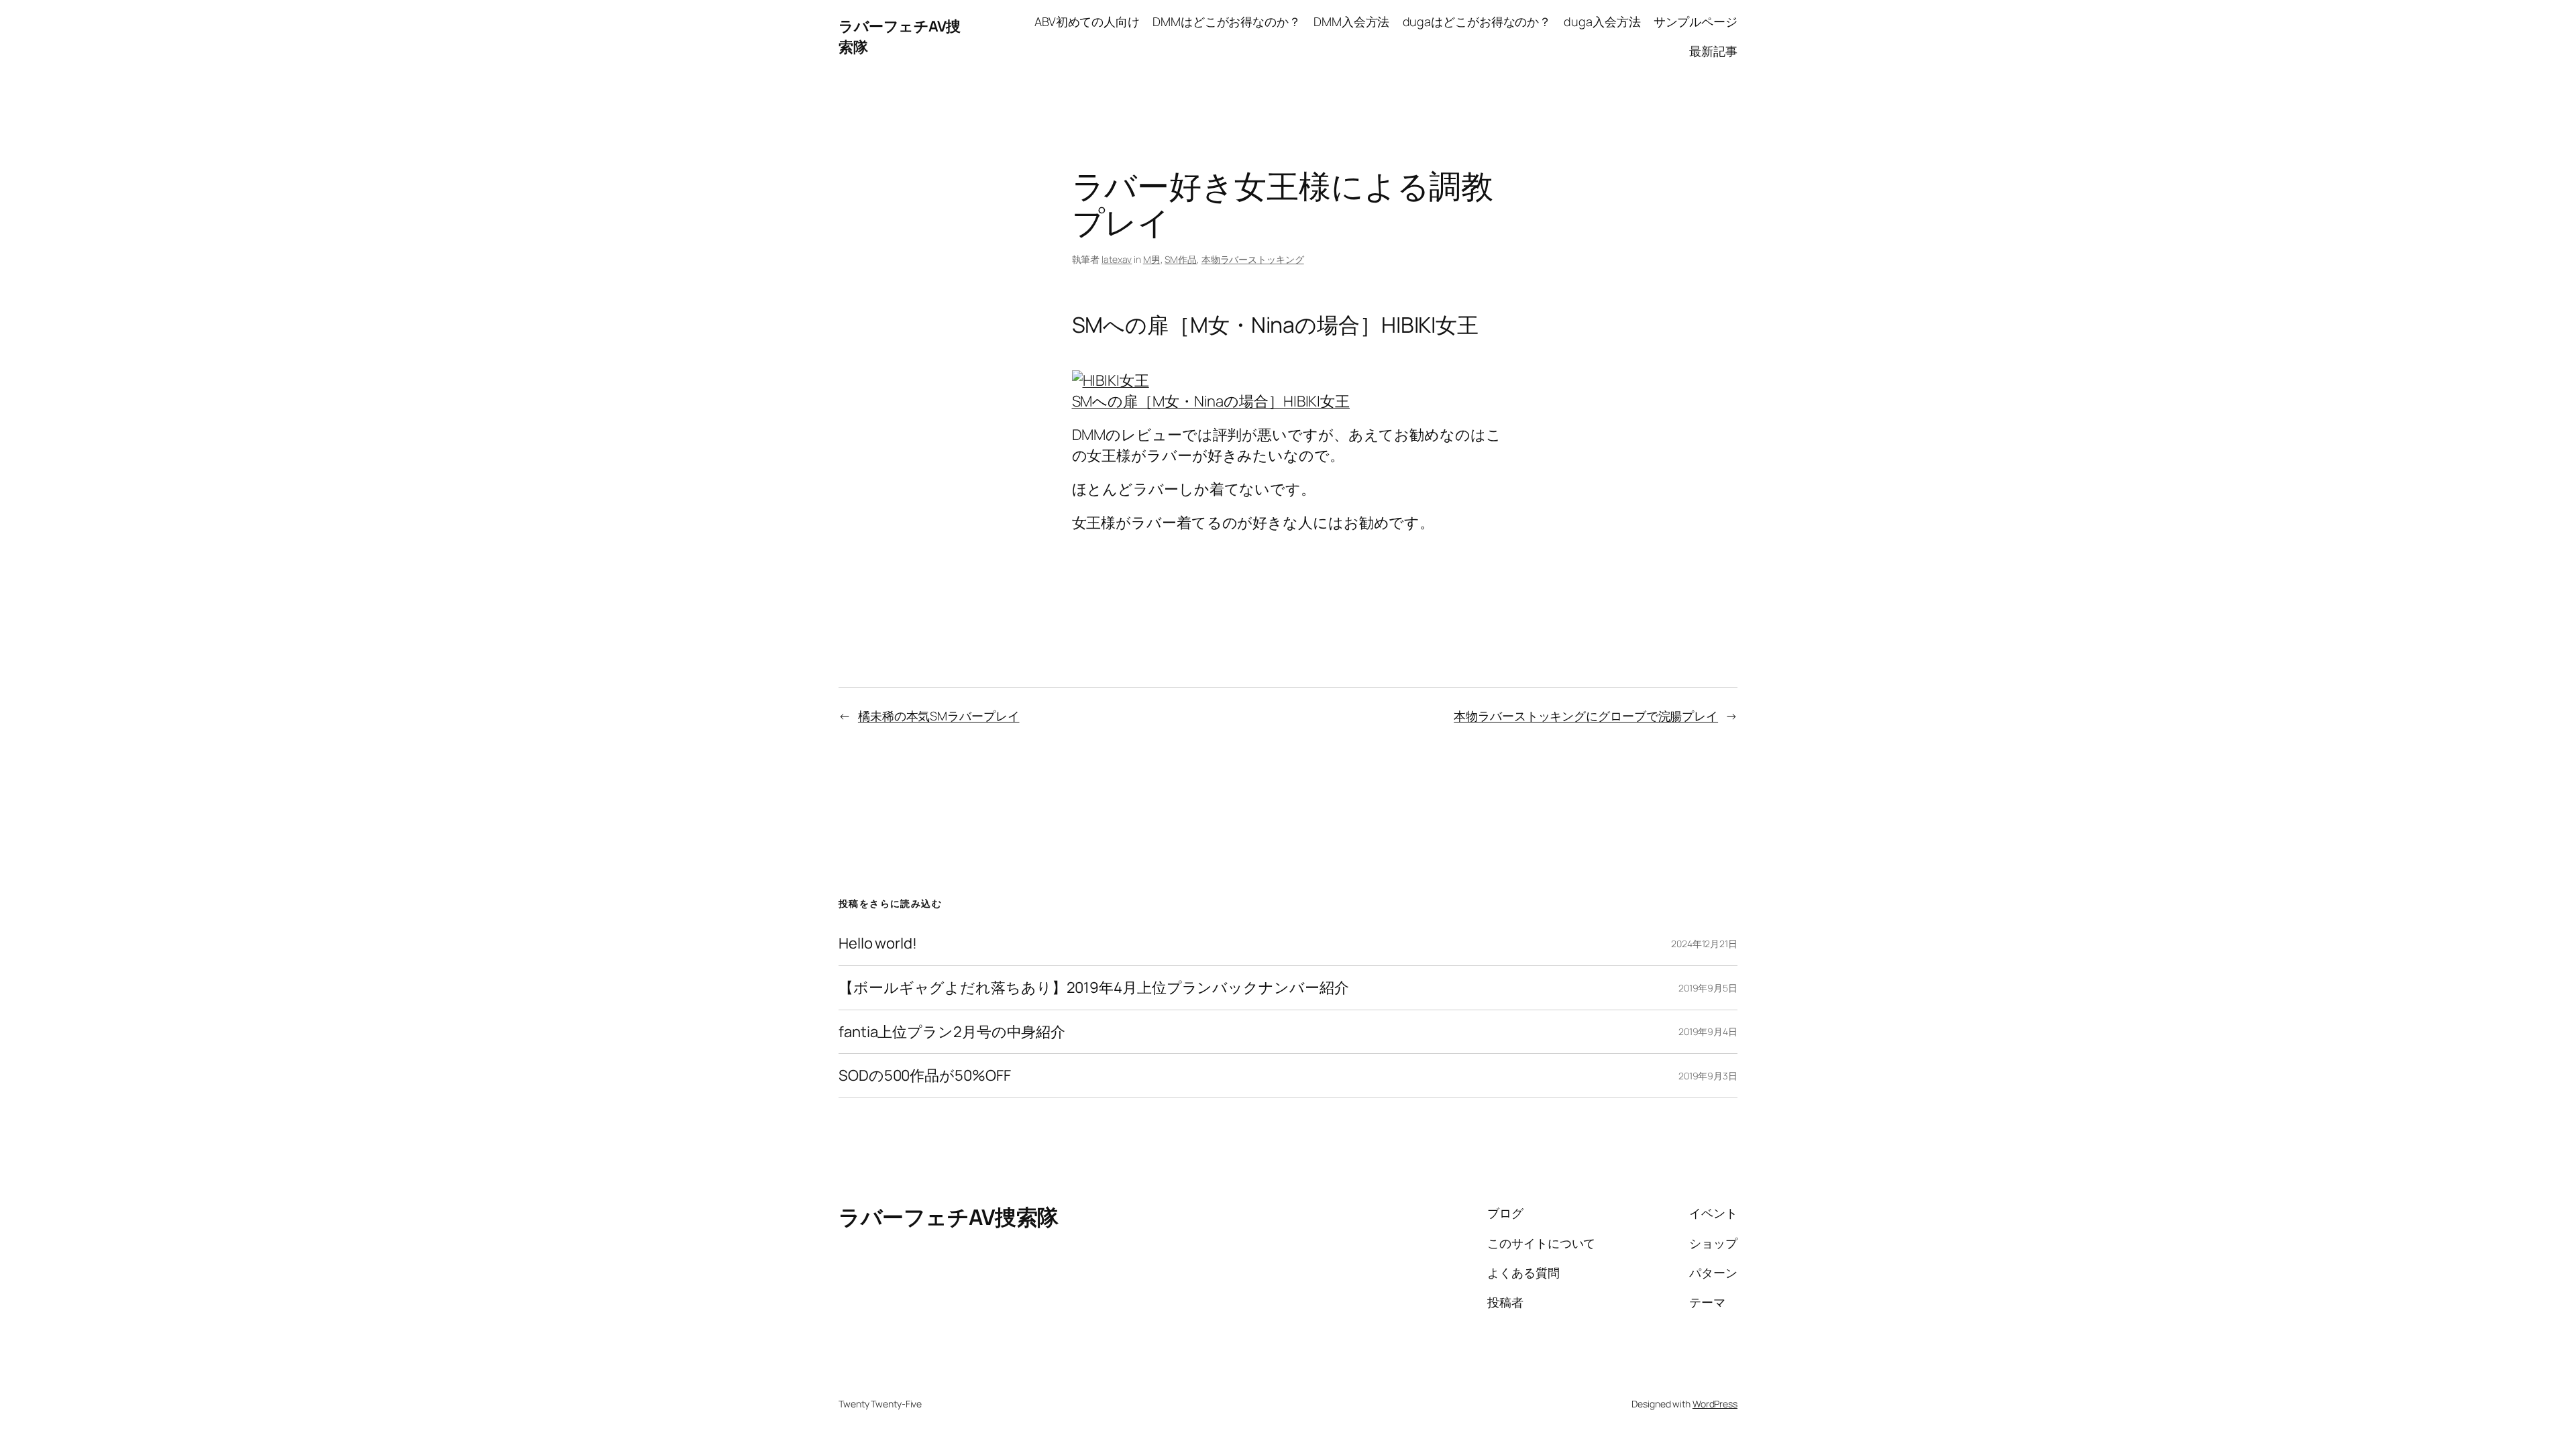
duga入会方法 (1602, 21)
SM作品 (1181, 259)
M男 (1152, 259)
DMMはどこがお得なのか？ (1227, 21)
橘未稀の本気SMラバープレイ (939, 716)
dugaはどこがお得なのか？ (1477, 21)
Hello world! (878, 944)
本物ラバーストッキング (1253, 259)
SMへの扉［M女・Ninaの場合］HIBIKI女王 (1211, 401)
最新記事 (1713, 51)
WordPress (1715, 1404)
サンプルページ (1696, 21)
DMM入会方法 (1351, 21)
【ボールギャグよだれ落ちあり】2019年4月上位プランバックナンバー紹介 (1093, 988)
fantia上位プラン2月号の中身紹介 (952, 1032)
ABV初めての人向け (1087, 21)
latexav (1117, 259)
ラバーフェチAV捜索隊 (949, 1217)
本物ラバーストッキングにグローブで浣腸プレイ (1586, 716)
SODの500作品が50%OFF (924, 1076)
